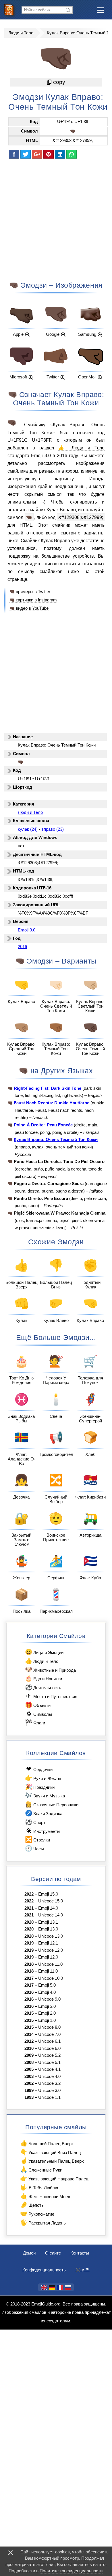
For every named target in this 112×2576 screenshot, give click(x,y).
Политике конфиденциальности (71, 2571)
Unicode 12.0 (51, 1950)
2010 (29, 2048)
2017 (29, 1978)
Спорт (35, 1822)
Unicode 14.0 (51, 1915)
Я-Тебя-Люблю (39, 2187)
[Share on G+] (37, 154)
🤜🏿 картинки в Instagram (33, 600)
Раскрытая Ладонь (43, 2222)
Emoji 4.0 (47, 1992)
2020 (29, 1922)
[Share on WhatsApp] (72, 154)
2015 (29, 2013)
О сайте (53, 2253)
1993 (29, 2097)
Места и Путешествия (52, 1696)
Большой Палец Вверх (47, 2143)
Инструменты (43, 1831)
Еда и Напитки (43, 1678)
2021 (29, 1908)
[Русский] (68, 2287)
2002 (29, 2083)
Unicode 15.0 (51, 1901)
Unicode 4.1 (49, 2069)
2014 (29, 2034)
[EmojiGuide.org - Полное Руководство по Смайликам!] (11, 10)
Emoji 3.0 (41, 455)
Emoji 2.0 (47, 2013)
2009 (29, 2055)
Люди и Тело (21, 33)
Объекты (38, 1705)
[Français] (60, 2287)
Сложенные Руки (41, 2169)
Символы (39, 1714)
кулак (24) (28, 829)
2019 (29, 1943)
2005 (29, 2069)
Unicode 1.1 (49, 2097)
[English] (44, 2287)
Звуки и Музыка (45, 1795)
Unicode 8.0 (49, 2027)
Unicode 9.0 (49, 1999)
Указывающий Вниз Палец (50, 2152)
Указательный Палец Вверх (52, 2161)
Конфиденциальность (44, 2270)
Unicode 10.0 (51, 1978)
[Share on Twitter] (26, 154)
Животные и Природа (50, 1670)
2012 (29, 2041)
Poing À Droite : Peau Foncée (43, 1125)
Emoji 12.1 (48, 1943)
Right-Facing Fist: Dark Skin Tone (48, 1088)
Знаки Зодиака (44, 1813)
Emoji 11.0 (48, 1971)
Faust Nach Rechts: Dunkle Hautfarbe (52, 1103)
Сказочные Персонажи (52, 1804)
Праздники (40, 1787)
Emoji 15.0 (48, 1894)
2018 (29, 1964)
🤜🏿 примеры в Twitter (30, 592)
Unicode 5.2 (49, 2055)
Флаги (35, 1722)
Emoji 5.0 (47, 1985)
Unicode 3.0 (49, 2091)
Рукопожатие (37, 2213)
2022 (29, 1894)
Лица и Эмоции (44, 1652)
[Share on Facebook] (14, 154)
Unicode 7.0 (49, 2034)
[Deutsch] (52, 2287)
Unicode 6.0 (49, 2048)
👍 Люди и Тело (81, 448)
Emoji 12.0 (48, 1957)
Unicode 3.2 (49, 2083)
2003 (29, 2076)
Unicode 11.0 (50, 1964)
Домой (29, 2253)
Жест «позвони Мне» (45, 2196)
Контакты (80, 2253)
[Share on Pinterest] (49, 154)
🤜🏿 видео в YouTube (29, 608)
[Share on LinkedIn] (60, 154)
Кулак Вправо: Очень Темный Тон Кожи (56, 1140)
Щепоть (32, 2205)
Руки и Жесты (43, 1778)
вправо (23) (53, 829)
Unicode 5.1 (49, 2062)
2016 (62, 455)
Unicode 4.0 (49, 2076)
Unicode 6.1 (49, 2041)
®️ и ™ (83, 2270)
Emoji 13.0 (48, 1929)
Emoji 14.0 (48, 1908)
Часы (34, 1848)
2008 (29, 2062)
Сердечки (39, 1769)
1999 (29, 2091)
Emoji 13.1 (48, 1922)
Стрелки (37, 1839)
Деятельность (43, 1687)
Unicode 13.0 (51, 1936)
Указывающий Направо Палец (54, 2178)
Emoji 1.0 (47, 2020)
